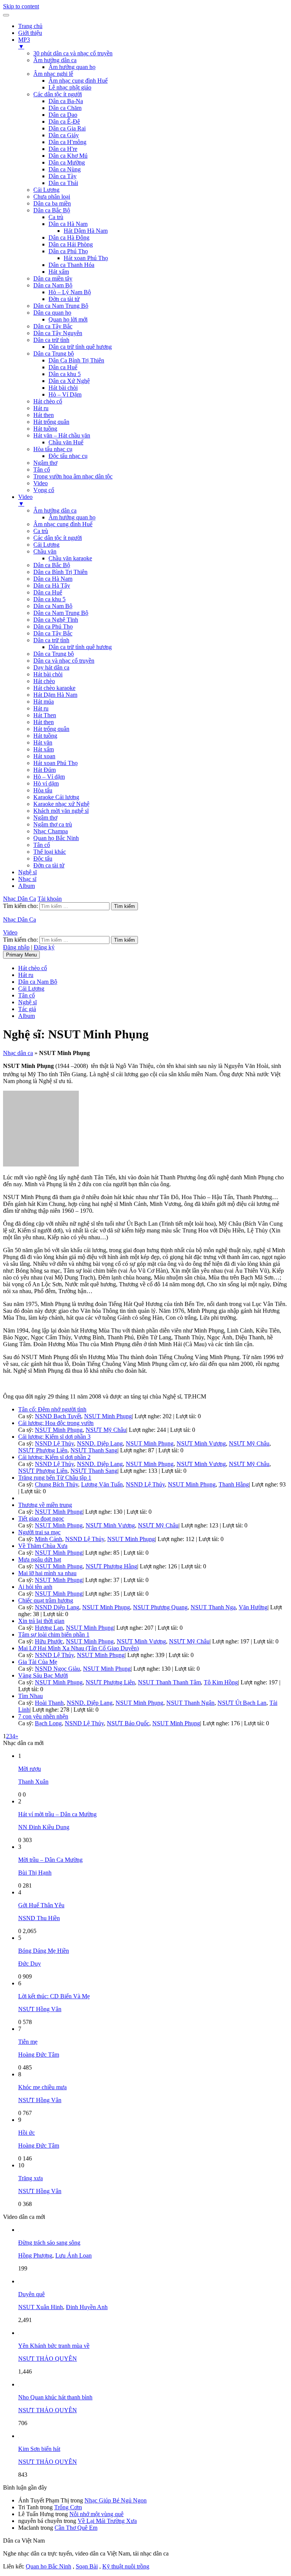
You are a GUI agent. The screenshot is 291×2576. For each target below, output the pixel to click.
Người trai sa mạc (39, 1532)
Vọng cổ (44, 490)
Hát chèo (44, 681)
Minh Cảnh (48, 1539)
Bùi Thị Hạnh (35, 1873)
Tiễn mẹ (28, 2042)
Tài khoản (50, 899)
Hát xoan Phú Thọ (86, 258)
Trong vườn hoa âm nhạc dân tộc (73, 476)
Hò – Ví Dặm (65, 394)
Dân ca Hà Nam (68, 224)
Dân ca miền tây (53, 278)
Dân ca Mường (67, 162)
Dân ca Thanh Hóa (71, 265)
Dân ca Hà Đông (69, 238)
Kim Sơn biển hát (39, 2449)
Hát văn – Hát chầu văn (62, 435)
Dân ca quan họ (52, 313)
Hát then (44, 415)
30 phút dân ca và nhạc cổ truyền (73, 53)
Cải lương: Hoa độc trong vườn (56, 1423)
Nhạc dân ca (18, 1053)
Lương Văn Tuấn (102, 1484)
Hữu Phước (49, 1641)
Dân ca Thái (63, 183)
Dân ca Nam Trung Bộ (61, 306)
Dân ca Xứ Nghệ (69, 381)
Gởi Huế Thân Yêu (41, 1905)
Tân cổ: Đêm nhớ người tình (52, 1409)
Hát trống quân (51, 422)
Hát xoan (44, 756)
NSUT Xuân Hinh (41, 2307)
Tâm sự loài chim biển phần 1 (54, 1634)
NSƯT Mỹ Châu (106, 1430)
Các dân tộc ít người (58, 94)
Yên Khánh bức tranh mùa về (54, 2346)
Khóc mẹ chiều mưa (42, 2087)
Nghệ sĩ (27, 872)
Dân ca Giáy (64, 135)
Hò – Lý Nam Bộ (70, 292)
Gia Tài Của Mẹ (38, 1662)
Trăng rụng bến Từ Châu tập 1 (55, 1478)
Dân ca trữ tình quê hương (80, 347)
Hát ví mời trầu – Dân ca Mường (57, 1814)
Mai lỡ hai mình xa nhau (47, 1573)
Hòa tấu (43, 790)
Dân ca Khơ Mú (68, 156)
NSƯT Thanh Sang (94, 1450)
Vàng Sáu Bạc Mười (43, 1675)
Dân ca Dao (63, 115)
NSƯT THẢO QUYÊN (48, 2359)
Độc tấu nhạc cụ (68, 456)
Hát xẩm (59, 272)
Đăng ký (44, 947)
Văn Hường (253, 1607)
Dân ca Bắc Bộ (52, 210)
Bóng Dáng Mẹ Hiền (44, 1951)
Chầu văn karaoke (70, 558)
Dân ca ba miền (52, 203)
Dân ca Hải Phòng (71, 244)
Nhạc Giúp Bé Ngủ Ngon (116, 2500)
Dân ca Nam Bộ (53, 285)
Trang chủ (30, 26)
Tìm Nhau (31, 1696)
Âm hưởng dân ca (55, 60)
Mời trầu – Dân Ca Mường (50, 1860)
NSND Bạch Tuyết (58, 1416)
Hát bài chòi (63, 388)
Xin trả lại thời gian (41, 1621)
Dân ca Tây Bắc (53, 326)
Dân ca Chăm (65, 108)
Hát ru (41, 408)
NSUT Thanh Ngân (190, 1703)
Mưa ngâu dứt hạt (40, 1559)
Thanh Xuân (33, 1782)
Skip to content (21, 6)
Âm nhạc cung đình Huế (78, 81)
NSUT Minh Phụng (108, 1416)
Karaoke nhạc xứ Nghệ (61, 804)
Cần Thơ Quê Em (76, 2528)
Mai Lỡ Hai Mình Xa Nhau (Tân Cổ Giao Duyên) (78, 1648)
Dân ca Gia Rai (67, 128)
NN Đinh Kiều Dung (44, 1827)
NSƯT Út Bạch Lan (242, 1703)
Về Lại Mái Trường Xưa (107, 2521)
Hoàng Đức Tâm (39, 2055)
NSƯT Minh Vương (201, 1443)
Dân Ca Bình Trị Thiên (76, 360)
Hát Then (45, 715)
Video (41, 483)
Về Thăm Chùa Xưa (43, 1546)
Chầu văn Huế (66, 442)
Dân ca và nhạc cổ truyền (64, 661)
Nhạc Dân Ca (20, 899)
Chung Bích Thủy (56, 1484)
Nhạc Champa (51, 831)
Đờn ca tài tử (64, 299)
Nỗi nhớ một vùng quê (96, 2514)
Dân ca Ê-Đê (64, 122)
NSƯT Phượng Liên (43, 1450)
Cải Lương (46, 190)
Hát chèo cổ (48, 401)
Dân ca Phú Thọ (68, 251)
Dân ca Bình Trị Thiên (60, 572)
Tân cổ (42, 470)
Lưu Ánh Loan (74, 2255)
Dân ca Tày (63, 176)
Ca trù (56, 217)
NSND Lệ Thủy (54, 1443)
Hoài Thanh (49, 1703)
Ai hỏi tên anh (35, 1587)
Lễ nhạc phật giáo (70, 87)
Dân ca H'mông (67, 142)
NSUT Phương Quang (160, 1607)
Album (27, 886)
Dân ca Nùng (65, 169)
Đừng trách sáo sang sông (49, 2243)
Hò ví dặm (46, 783)
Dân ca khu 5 (65, 374)
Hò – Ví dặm (49, 777)
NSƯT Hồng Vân (40, 2009)
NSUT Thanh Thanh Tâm (169, 1682)
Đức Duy (30, 1964)
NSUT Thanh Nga (213, 1607)
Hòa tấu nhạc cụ (53, 449)
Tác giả (27, 1009)
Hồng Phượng (35, 2255)
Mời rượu (30, 1769)
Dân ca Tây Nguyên (58, 333)
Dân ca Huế (63, 367)
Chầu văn (45, 551)
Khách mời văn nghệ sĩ (61, 811)
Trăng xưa (31, 2178)
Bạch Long (48, 1723)
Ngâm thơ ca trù (53, 824)
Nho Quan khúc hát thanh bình (55, 2397)
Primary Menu (21, 955)
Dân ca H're (63, 149)
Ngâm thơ (45, 463)
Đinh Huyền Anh (87, 2307)
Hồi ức (27, 2133)
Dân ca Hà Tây (52, 586)
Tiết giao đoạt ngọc (41, 1518)
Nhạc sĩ (27, 879)
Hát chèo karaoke (54, 688)
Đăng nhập (16, 947)
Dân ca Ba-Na (66, 101)
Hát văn (43, 742)
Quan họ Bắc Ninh (56, 838)
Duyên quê (31, 2294)
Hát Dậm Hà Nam (86, 231)
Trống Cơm (68, 2507)
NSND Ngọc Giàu (57, 1669)
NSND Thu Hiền (39, 1918)
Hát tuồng (45, 429)
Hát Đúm (45, 770)
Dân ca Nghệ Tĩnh (56, 620)
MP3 (24, 43)
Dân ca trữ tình (51, 340)
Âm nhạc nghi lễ (53, 74)
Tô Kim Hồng (221, 1682)
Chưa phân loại (52, 197)
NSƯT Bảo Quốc (128, 1723)
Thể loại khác (50, 852)
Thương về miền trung (45, 1505)
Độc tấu (43, 858)
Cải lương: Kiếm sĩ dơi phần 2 (54, 1457)
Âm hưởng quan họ (72, 67)
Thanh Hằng (234, 1484)
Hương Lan (49, 1628)
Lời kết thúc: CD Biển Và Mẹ (54, 1996)
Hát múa (44, 702)
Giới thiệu (30, 33)
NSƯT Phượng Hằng (111, 1566)
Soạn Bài (87, 2566)
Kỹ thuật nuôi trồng (126, 2566)
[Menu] (6, 15)
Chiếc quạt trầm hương (46, 1600)
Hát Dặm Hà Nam (55, 695)
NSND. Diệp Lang (100, 1443)
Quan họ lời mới (68, 319)
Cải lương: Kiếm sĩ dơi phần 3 (54, 1437)
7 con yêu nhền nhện (43, 1716)
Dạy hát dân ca (51, 667)
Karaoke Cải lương (56, 797)
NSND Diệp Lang (57, 1607)
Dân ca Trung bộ (54, 354)
